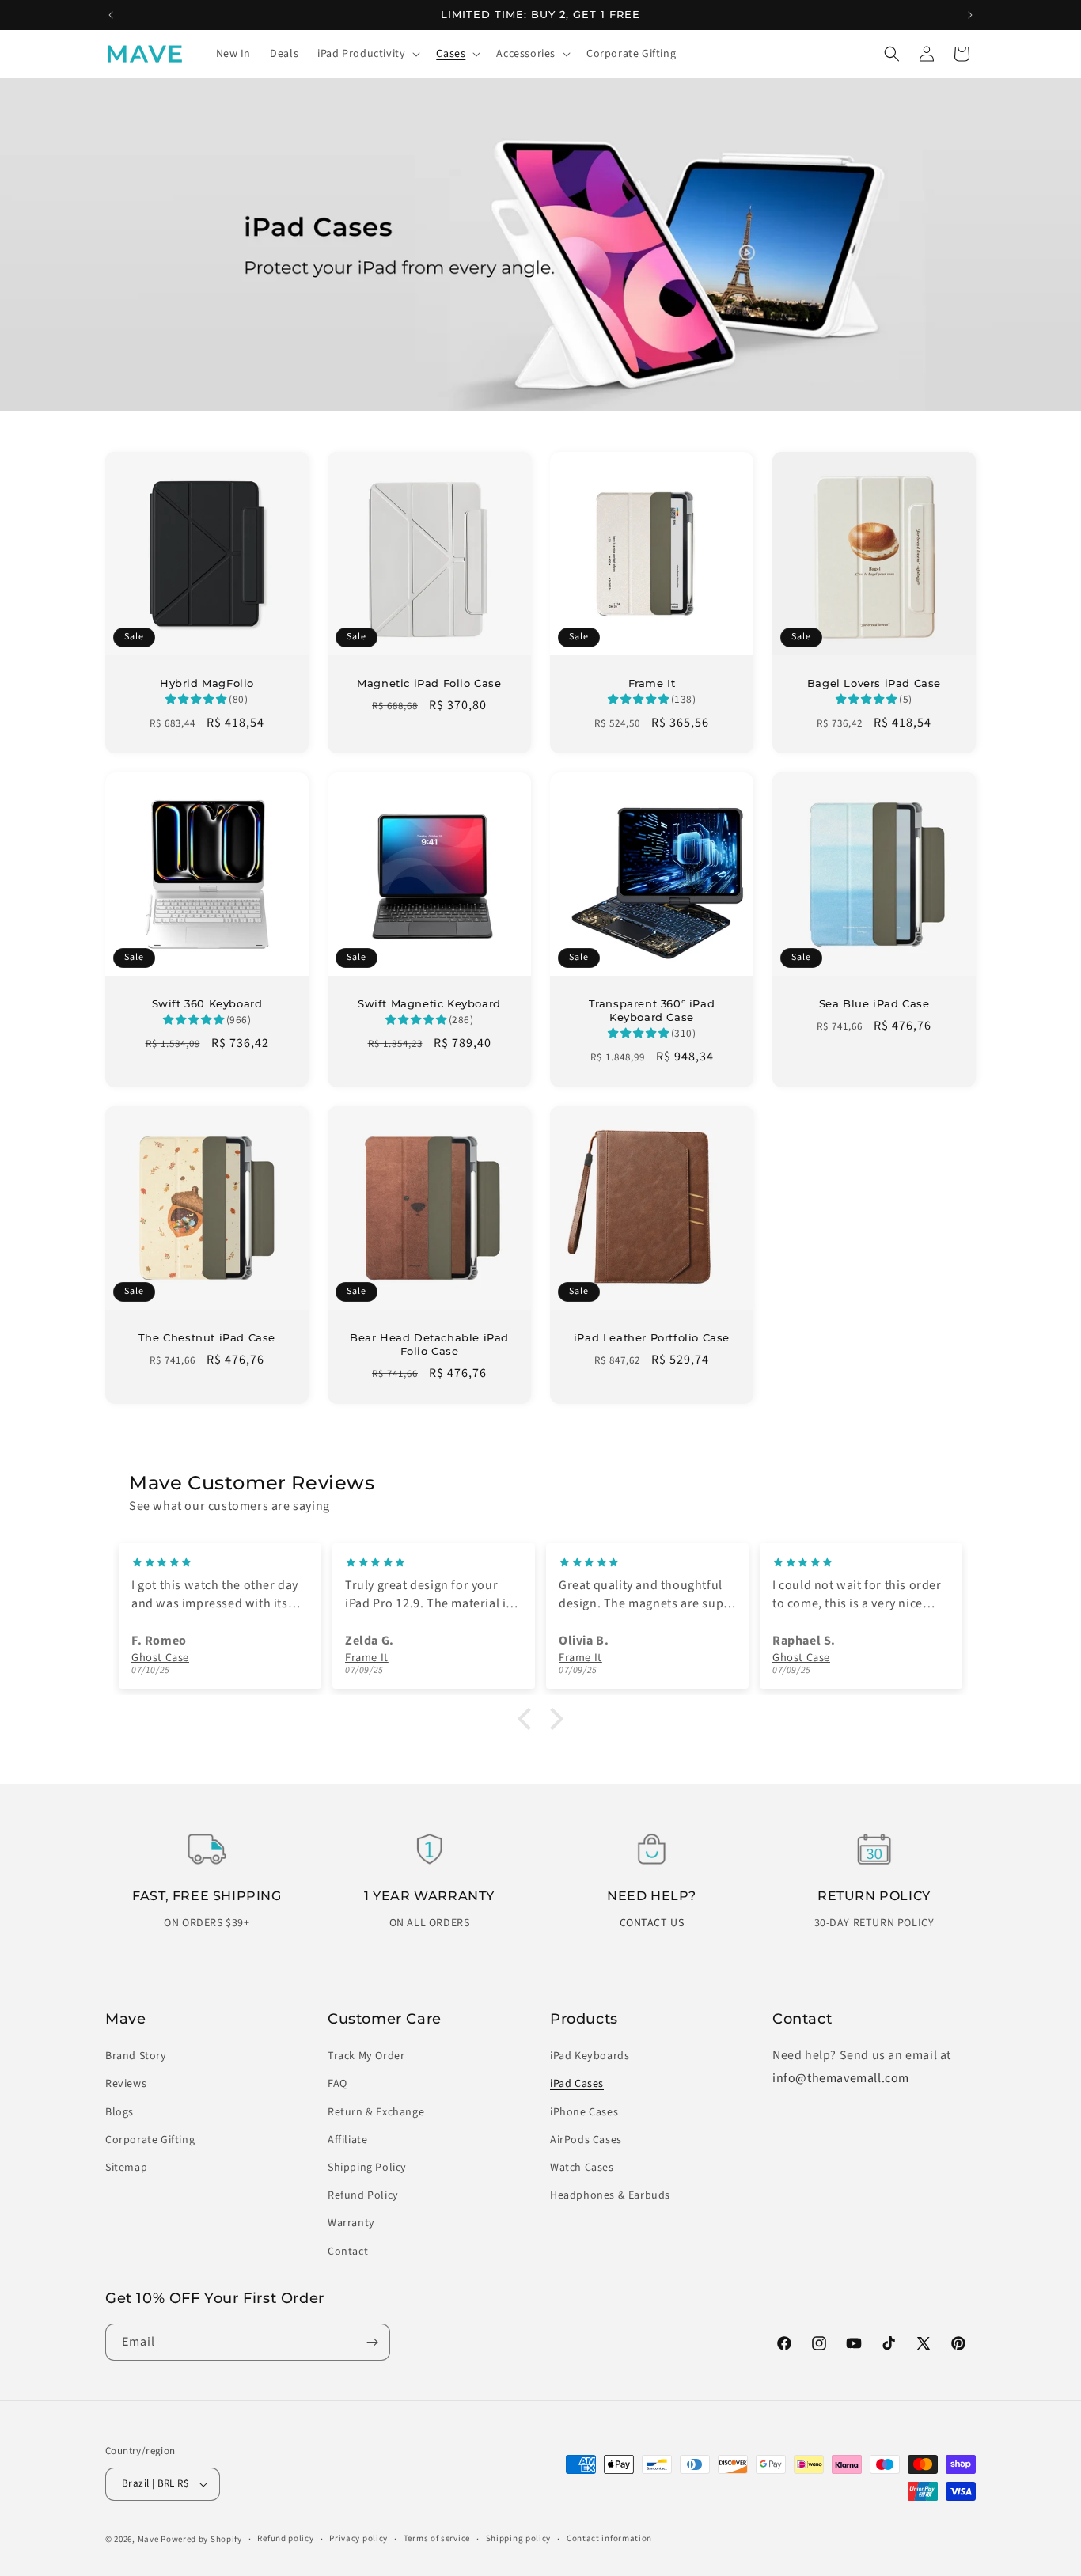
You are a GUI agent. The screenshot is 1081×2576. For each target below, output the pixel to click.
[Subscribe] (372, 2342)
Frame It (652, 683)
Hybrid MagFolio (207, 683)
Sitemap (126, 2168)
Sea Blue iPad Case (874, 1003)
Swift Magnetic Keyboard (429, 1003)
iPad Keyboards (590, 2056)
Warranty (351, 2223)
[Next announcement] (970, 15)
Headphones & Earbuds (610, 2195)
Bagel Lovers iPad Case (874, 683)
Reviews (126, 2084)
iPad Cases (577, 2084)
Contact (348, 2252)
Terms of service (437, 2538)
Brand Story (136, 2056)
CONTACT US (652, 1923)
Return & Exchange (376, 2112)
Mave (148, 2539)
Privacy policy (358, 2538)
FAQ (338, 2084)
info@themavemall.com (841, 2078)
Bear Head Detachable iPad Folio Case (429, 1344)
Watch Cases (582, 2168)
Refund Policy (363, 2195)
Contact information (609, 2538)
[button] (367, 54)
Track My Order (366, 2056)
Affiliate (347, 2140)
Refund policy (285, 2538)
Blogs (119, 2112)
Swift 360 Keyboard (207, 1003)
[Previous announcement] (111, 15)
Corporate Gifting (150, 2140)
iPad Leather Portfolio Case (652, 1337)
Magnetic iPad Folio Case (429, 683)
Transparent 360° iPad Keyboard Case (652, 1010)
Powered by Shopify (201, 2539)
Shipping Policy (367, 2168)
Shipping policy (519, 2538)
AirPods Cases (586, 2140)
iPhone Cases (584, 2112)
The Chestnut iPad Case (207, 1337)
